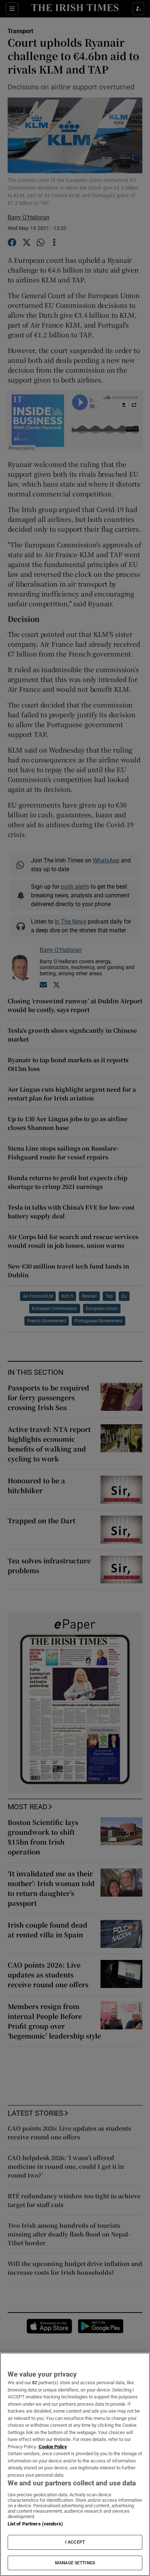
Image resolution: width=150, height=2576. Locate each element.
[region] (75, 2464)
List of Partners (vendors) (35, 2524)
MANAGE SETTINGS (75, 2563)
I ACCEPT (75, 2542)
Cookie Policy (53, 2447)
